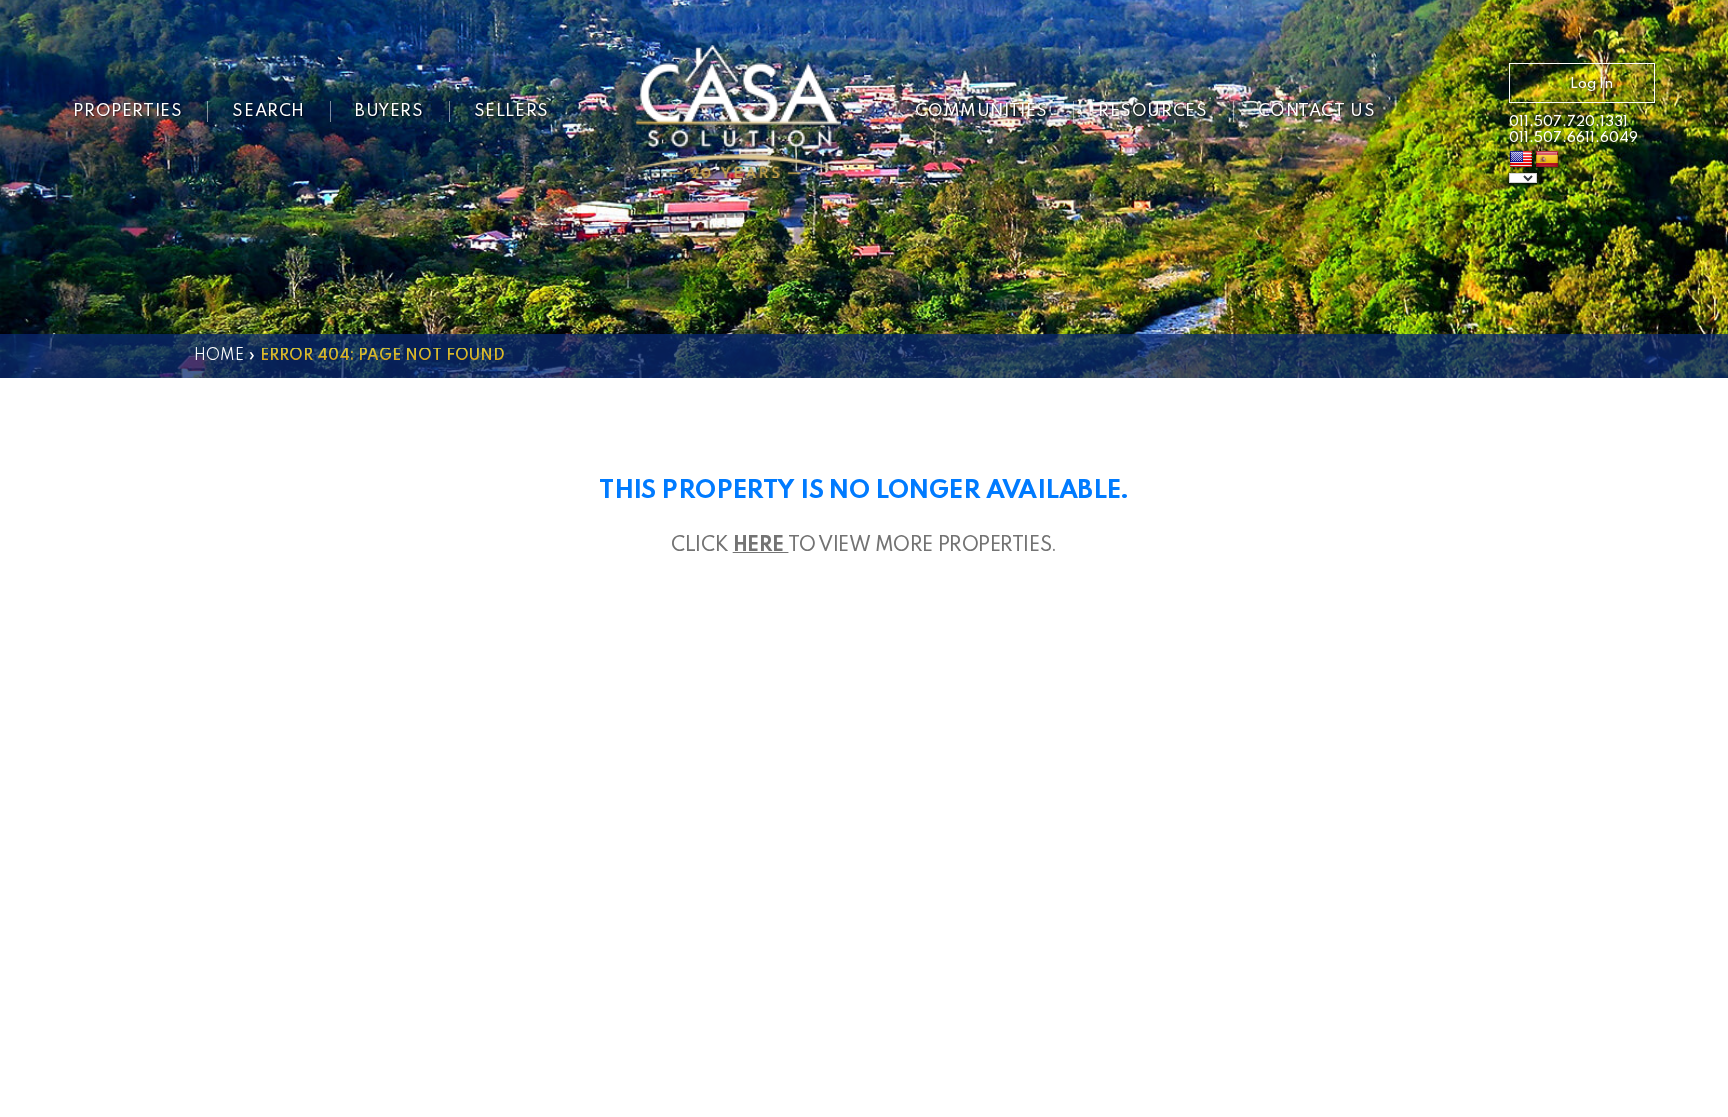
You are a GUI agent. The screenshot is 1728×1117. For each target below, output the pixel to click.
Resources (1152, 111)
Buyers (389, 111)
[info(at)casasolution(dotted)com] (1454, 114)
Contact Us (1317, 111)
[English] (1521, 160)
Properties (127, 111)
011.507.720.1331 (1568, 122)
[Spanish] (1547, 160)
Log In (1591, 84)
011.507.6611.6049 (1573, 138)
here (761, 546)
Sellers (511, 111)
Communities (981, 111)
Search (268, 111)
